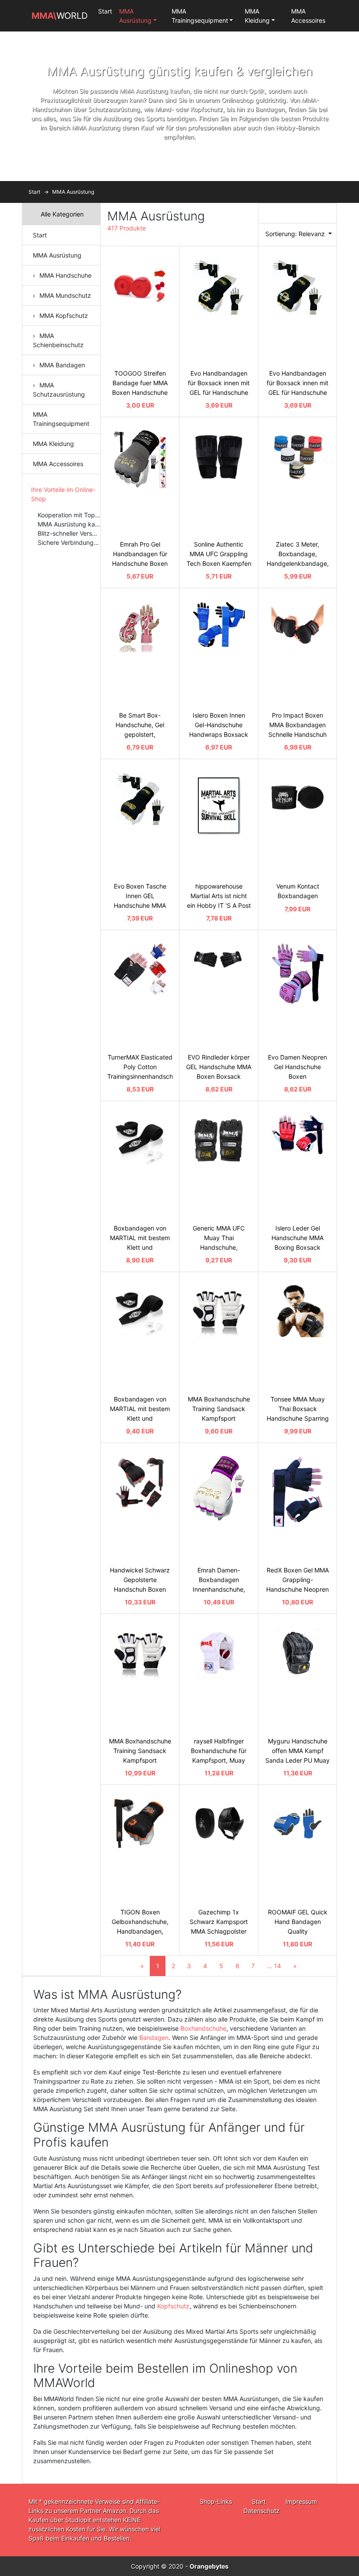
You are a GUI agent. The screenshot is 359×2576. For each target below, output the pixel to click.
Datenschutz (262, 2511)
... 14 (274, 1966)
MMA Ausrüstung (135, 16)
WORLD (60, 16)
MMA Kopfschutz (64, 315)
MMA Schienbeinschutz (58, 340)
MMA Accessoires (308, 16)
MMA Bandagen (62, 365)
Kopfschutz (173, 2306)
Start (105, 11)
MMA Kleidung (257, 16)
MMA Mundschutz (65, 295)
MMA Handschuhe (65, 275)
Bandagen (154, 2037)
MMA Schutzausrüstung (59, 390)
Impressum (301, 2501)
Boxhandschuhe (203, 2028)
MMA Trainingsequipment (200, 16)
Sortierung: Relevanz (296, 234)
